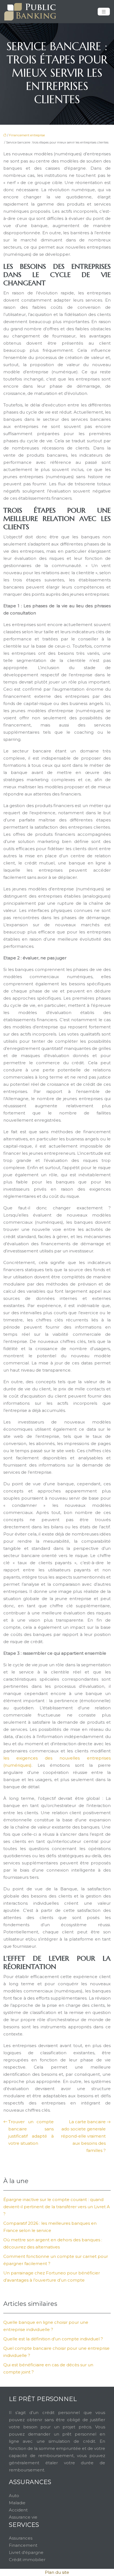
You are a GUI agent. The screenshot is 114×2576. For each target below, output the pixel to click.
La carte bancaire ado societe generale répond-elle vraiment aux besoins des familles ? (83, 2136)
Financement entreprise (27, 135)
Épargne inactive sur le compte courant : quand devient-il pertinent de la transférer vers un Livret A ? (57, 2207)
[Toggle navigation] (104, 12)
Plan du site (57, 2572)
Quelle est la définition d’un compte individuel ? (53, 2339)
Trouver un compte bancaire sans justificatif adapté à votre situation (31, 2132)
